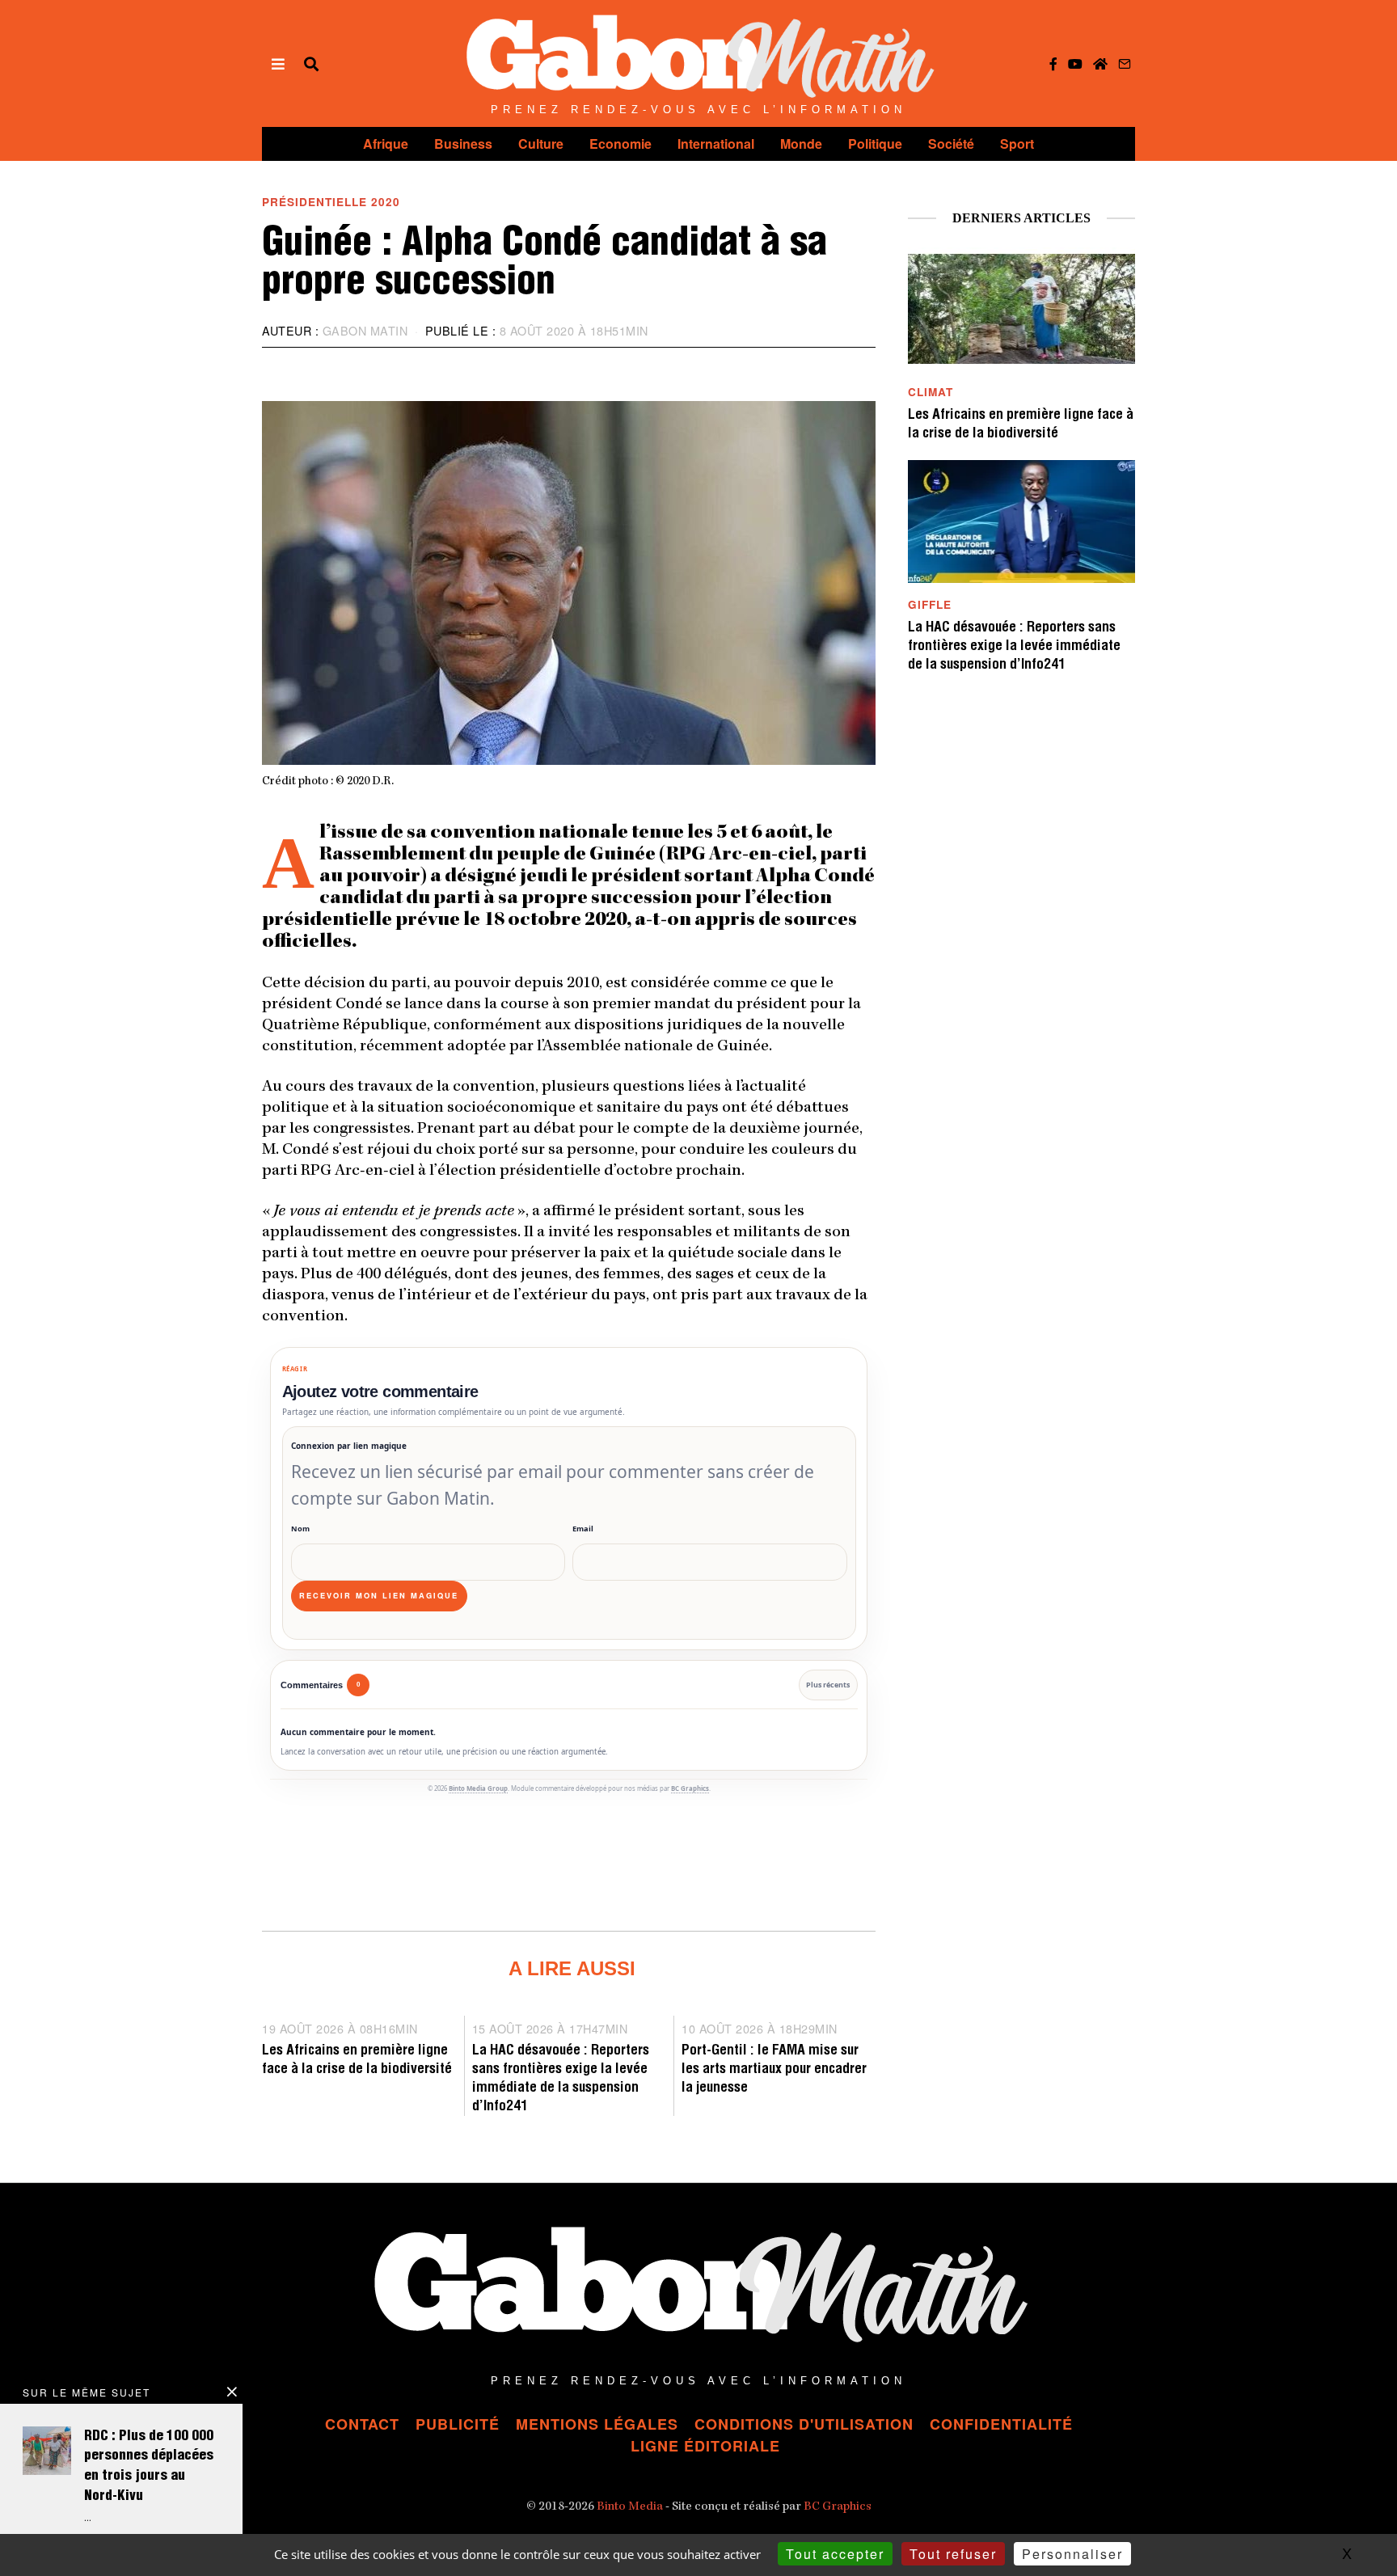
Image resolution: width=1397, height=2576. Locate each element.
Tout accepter (835, 2554)
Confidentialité (1001, 2424)
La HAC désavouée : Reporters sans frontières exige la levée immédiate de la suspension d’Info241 (1014, 647)
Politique (875, 144)
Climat (931, 392)
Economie (620, 144)
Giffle (930, 604)
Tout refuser (953, 2554)
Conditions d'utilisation (804, 2424)
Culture (541, 144)
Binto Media (630, 2507)
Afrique (386, 144)
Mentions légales (597, 2424)
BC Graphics (690, 1788)
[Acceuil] (1100, 64)
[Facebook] (1053, 64)
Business (463, 144)
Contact (362, 2424)
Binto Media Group (478, 1788)
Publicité (458, 2424)
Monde (801, 144)
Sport (1017, 144)
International (716, 144)
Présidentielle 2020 (331, 202)
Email (583, 1529)
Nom (300, 1529)
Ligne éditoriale (705, 2446)
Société (951, 144)
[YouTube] (1075, 64)
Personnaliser (1072, 2554)
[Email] (1125, 64)
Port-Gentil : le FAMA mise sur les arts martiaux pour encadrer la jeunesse (774, 2070)
